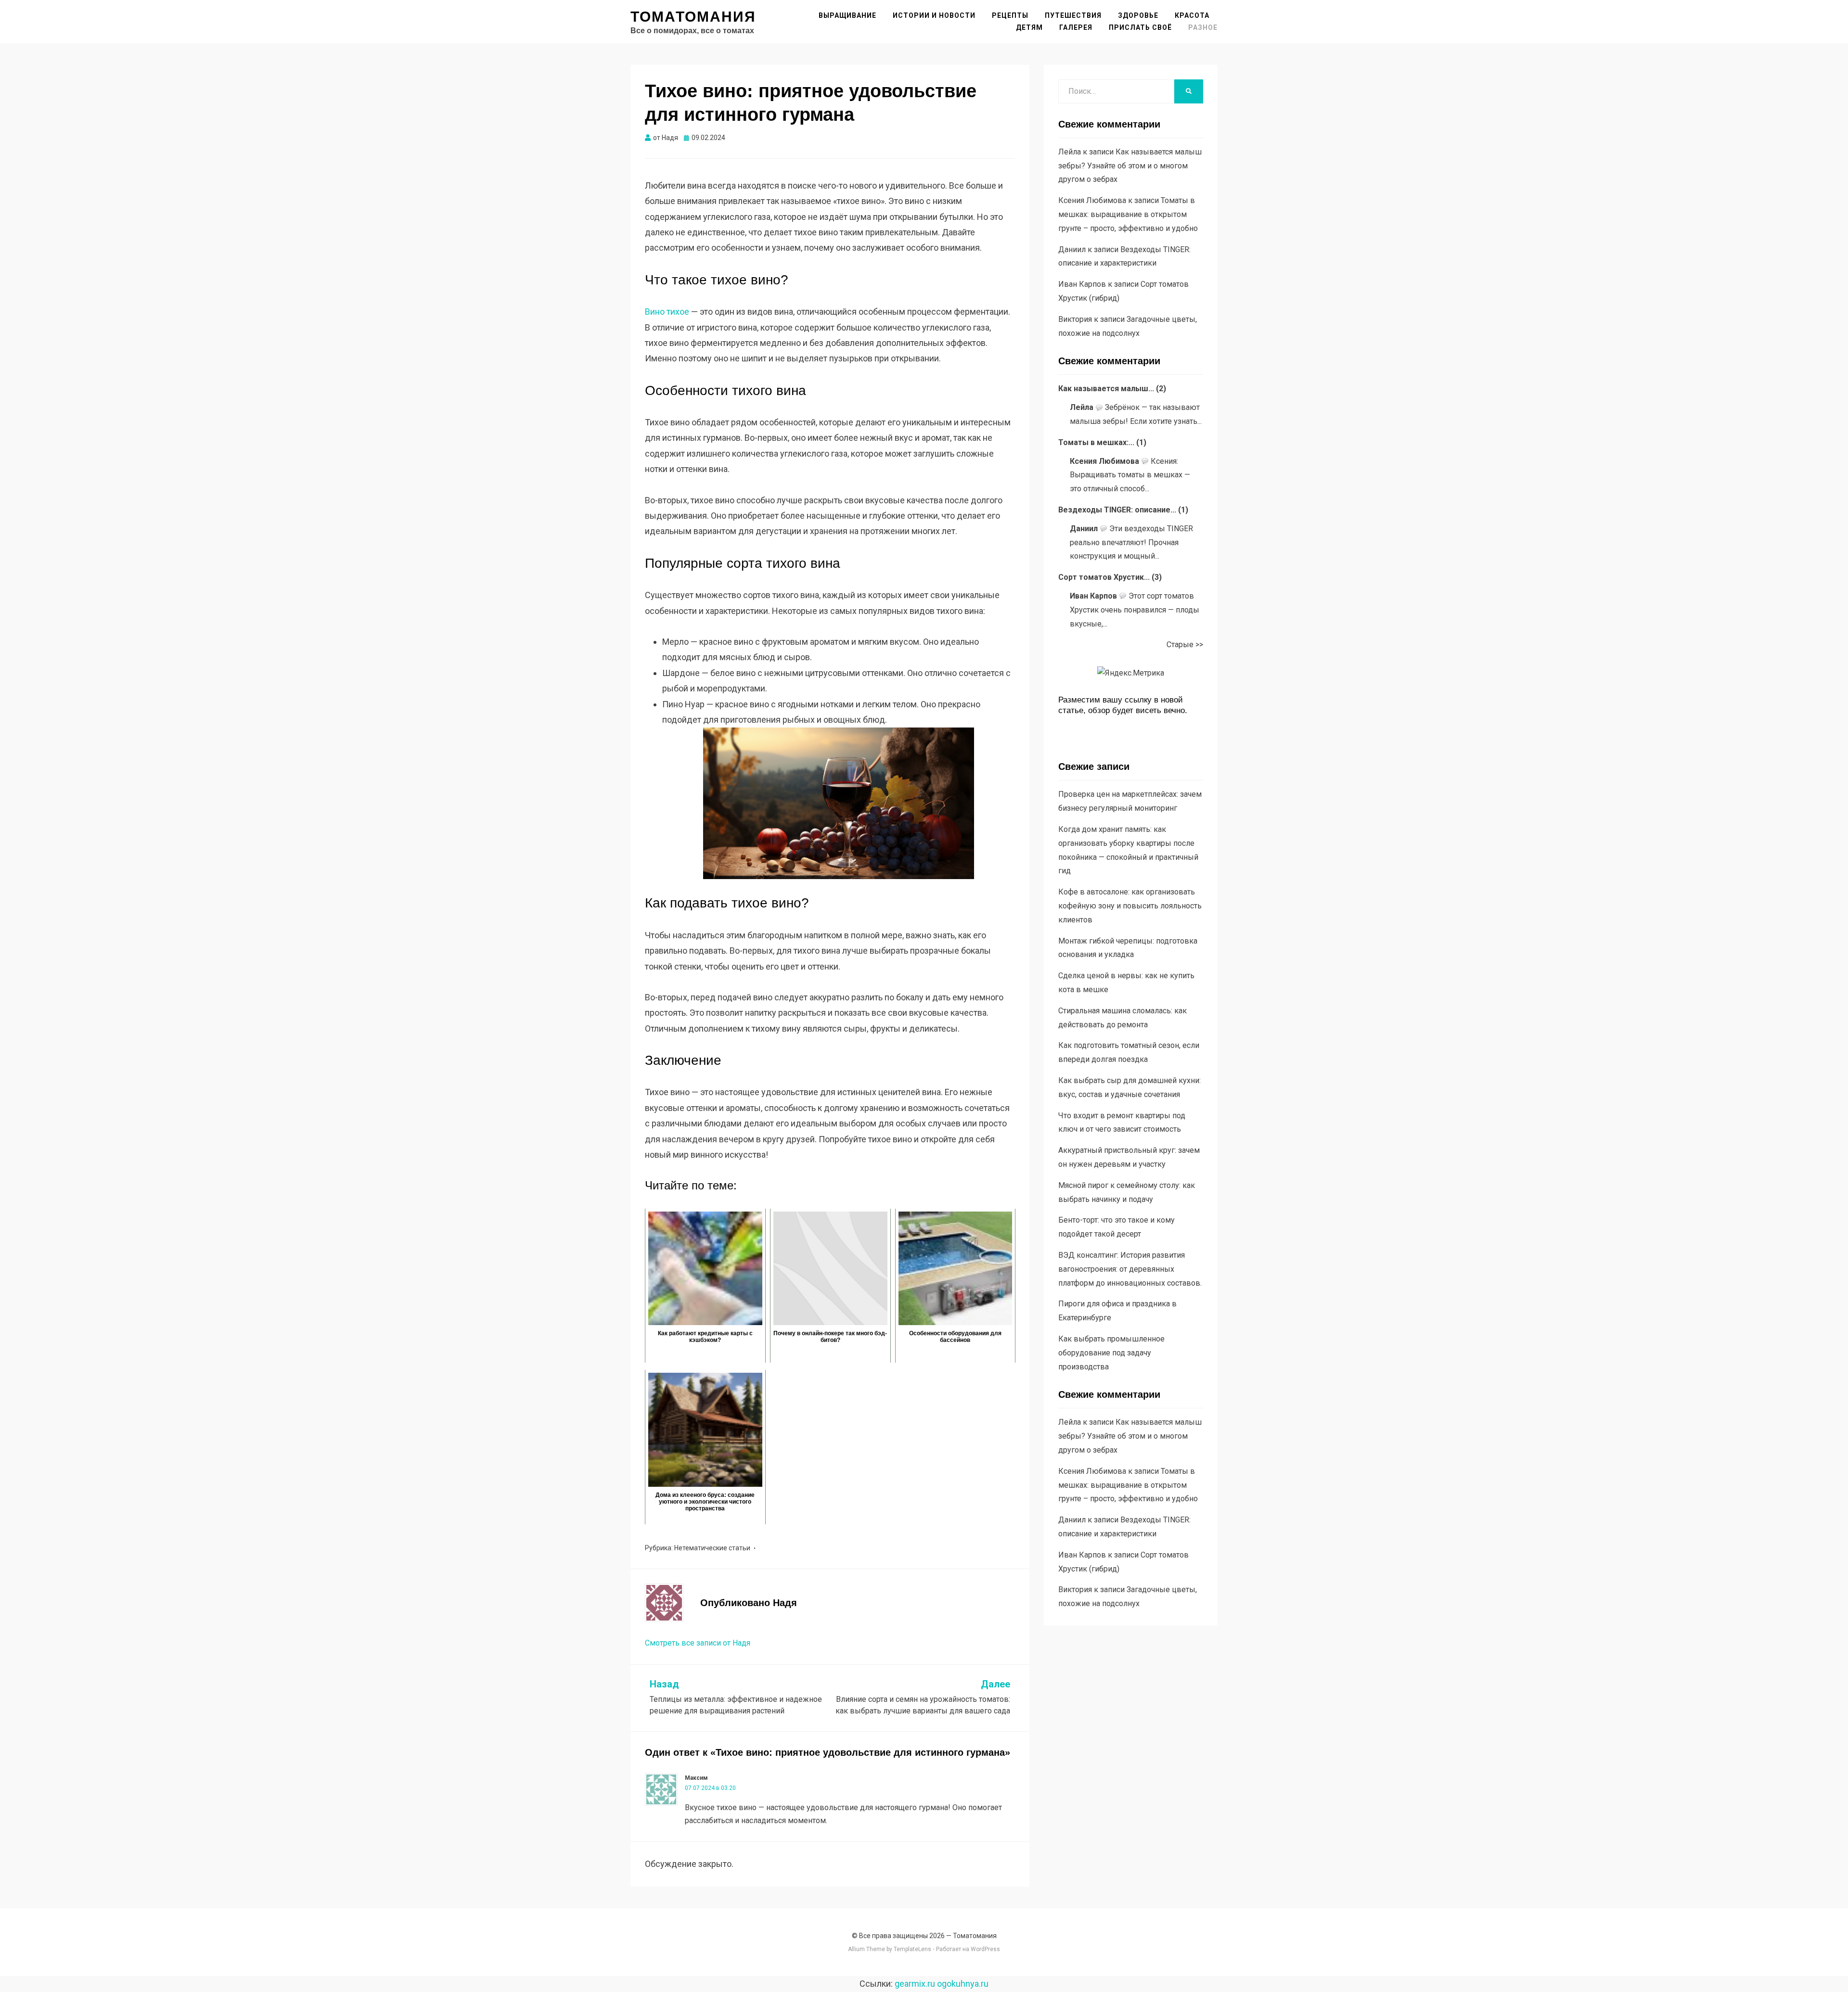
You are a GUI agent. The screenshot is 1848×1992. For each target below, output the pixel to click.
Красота (1192, 15)
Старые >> (1185, 645)
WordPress (985, 1949)
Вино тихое (667, 312)
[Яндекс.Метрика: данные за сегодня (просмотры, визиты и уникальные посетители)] (1131, 673)
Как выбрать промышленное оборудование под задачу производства (1111, 1353)
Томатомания (693, 17)
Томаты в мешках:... (1096, 442)
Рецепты (1010, 15)
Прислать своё (1140, 27)
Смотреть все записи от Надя (698, 1643)
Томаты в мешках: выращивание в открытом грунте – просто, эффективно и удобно (1128, 214)
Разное (1203, 27)
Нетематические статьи (712, 1548)
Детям (1029, 27)
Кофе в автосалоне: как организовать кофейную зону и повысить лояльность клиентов (1130, 906)
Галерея (1076, 27)
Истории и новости (934, 15)
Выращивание (847, 15)
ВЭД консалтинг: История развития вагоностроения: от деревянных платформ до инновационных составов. (1130, 1269)
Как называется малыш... (1106, 389)
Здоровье (1138, 15)
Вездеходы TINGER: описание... (1117, 510)
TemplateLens (912, 1949)
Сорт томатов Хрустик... (1104, 577)
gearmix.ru (915, 1984)
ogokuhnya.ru (963, 1984)
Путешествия (1073, 15)
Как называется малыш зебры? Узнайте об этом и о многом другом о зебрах (1130, 166)
